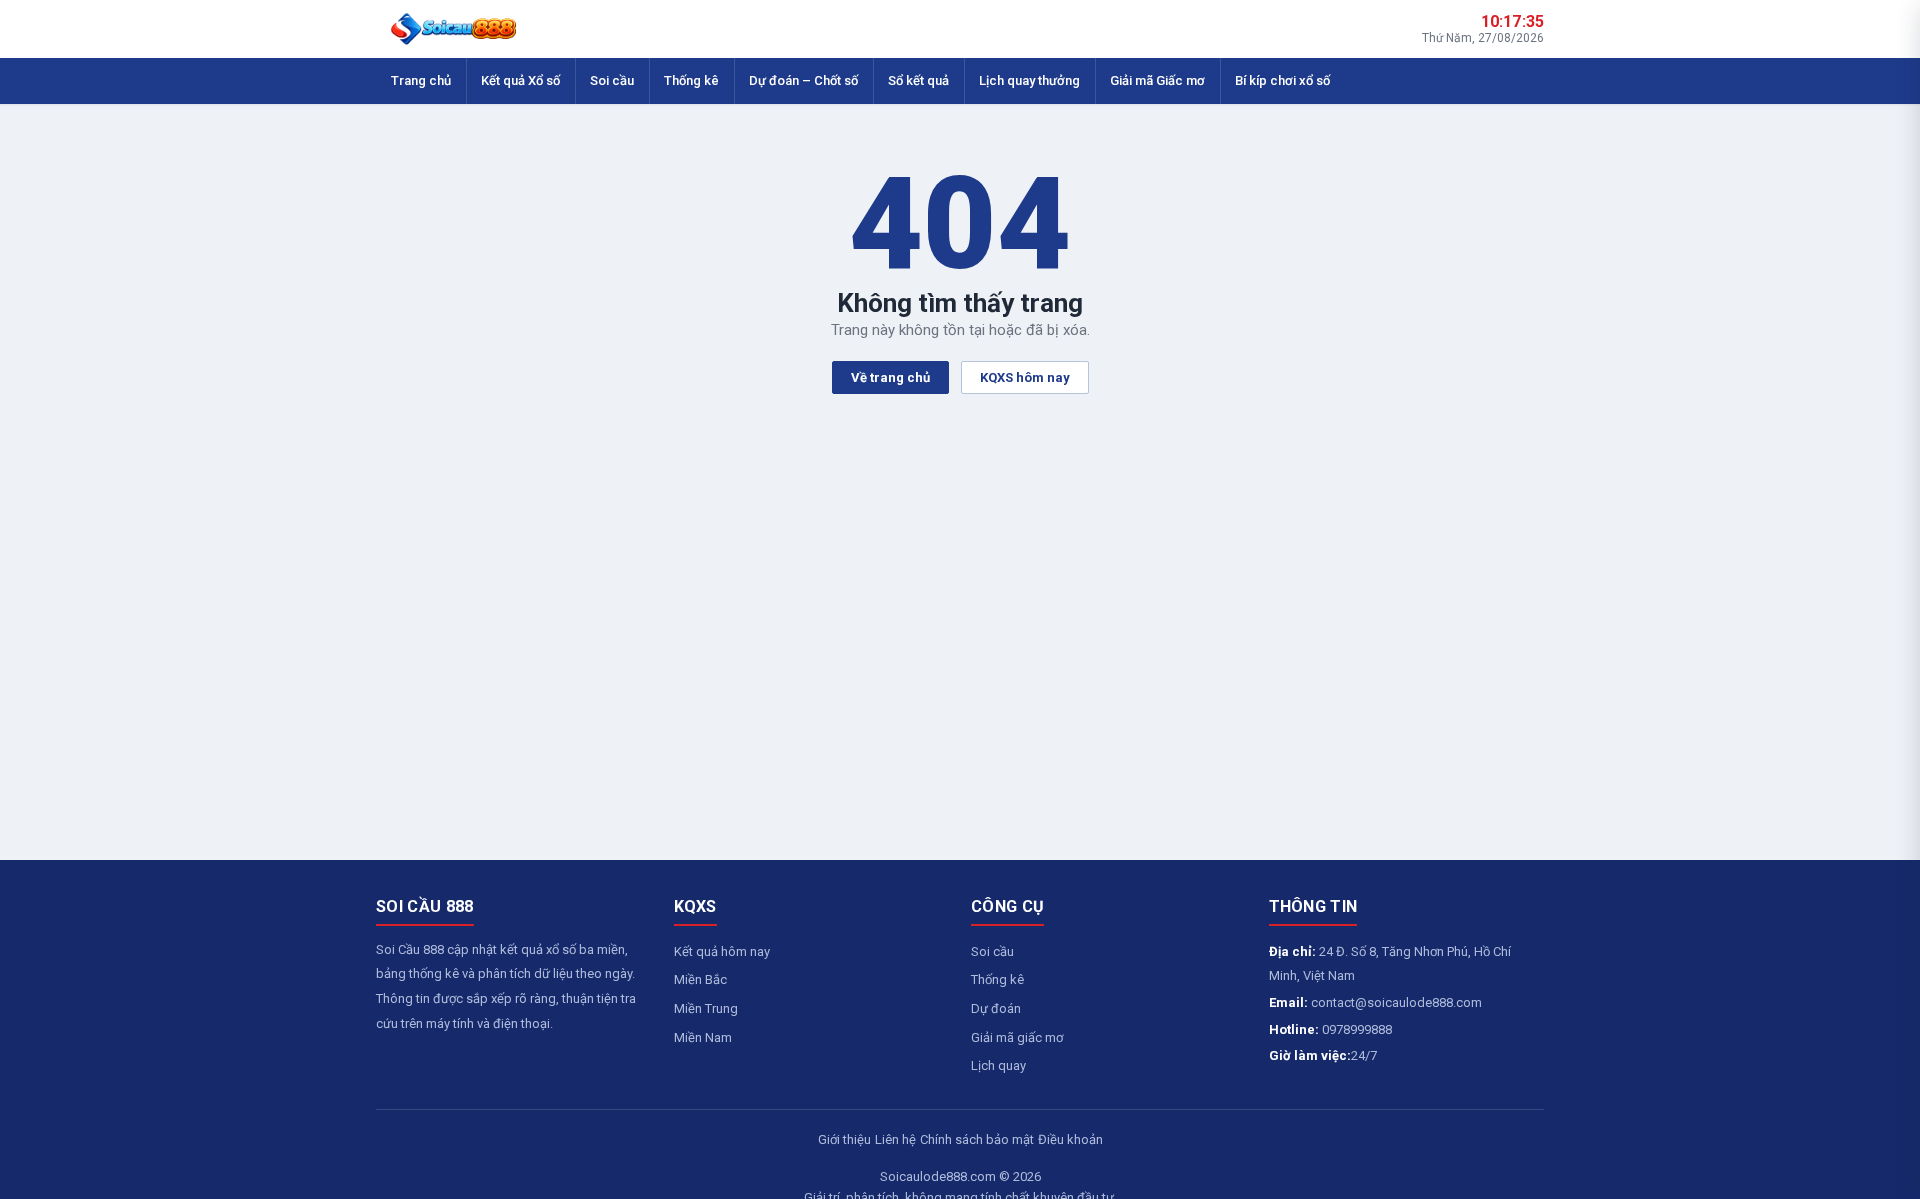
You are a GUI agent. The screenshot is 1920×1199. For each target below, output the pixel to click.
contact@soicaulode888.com (1396, 1002)
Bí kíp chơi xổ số (1282, 80)
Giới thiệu (844, 1139)
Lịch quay (998, 1065)
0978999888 (1357, 1029)
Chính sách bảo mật (977, 1139)
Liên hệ (895, 1139)
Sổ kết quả (918, 80)
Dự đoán (996, 1008)
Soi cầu (612, 80)
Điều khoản (1070, 1139)
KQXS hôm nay (1025, 377)
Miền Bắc (700, 979)
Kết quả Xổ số (520, 80)
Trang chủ (421, 80)
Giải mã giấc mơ (1017, 1037)
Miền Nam (703, 1037)
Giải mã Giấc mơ (1157, 80)
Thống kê (691, 80)
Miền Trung (706, 1008)
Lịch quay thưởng (1029, 80)
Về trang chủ (890, 377)
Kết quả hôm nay (722, 951)
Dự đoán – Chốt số (803, 80)
